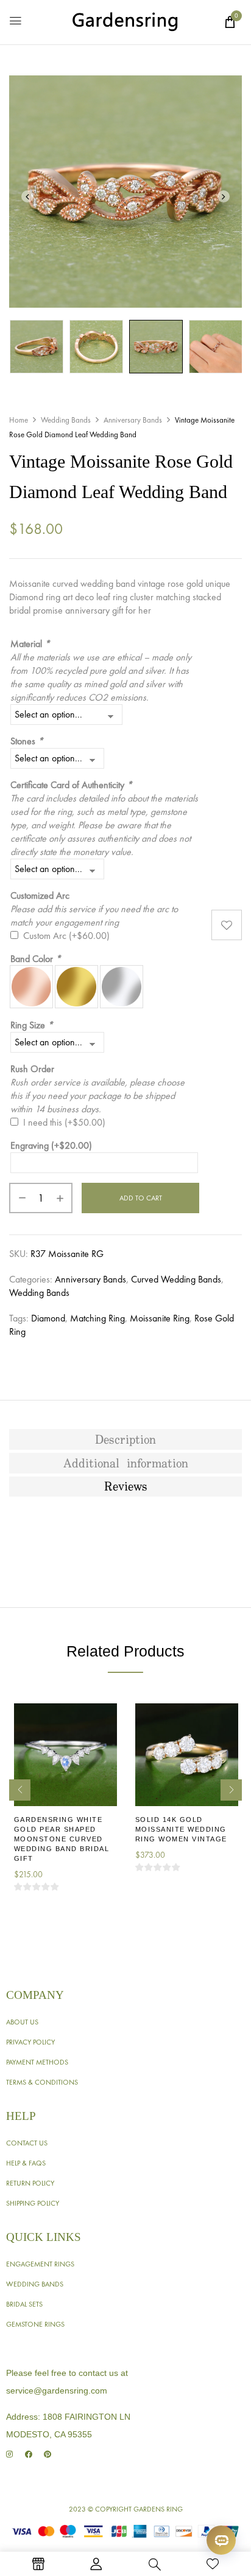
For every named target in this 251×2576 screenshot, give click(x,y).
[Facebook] (28, 2455)
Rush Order (32, 1069)
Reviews (126, 1487)
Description (125, 1440)
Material (30, 644)
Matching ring (97, 1318)
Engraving (51, 1145)
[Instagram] (9, 2455)
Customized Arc (40, 895)
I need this (64, 1122)
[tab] (125, 1439)
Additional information (126, 1464)
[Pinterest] (47, 2455)
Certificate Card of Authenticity (71, 785)
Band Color (36, 959)
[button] (230, 22)
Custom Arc (66, 936)
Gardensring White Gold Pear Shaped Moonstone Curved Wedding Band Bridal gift (62, 1839)
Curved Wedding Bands (176, 1279)
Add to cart (141, 1198)
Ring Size (32, 1025)
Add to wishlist (227, 925)
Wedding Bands (66, 420)
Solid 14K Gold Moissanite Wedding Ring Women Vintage (181, 1829)
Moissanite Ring (160, 1318)
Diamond (48, 1318)
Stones (27, 741)
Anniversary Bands (133, 420)
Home (19, 420)
